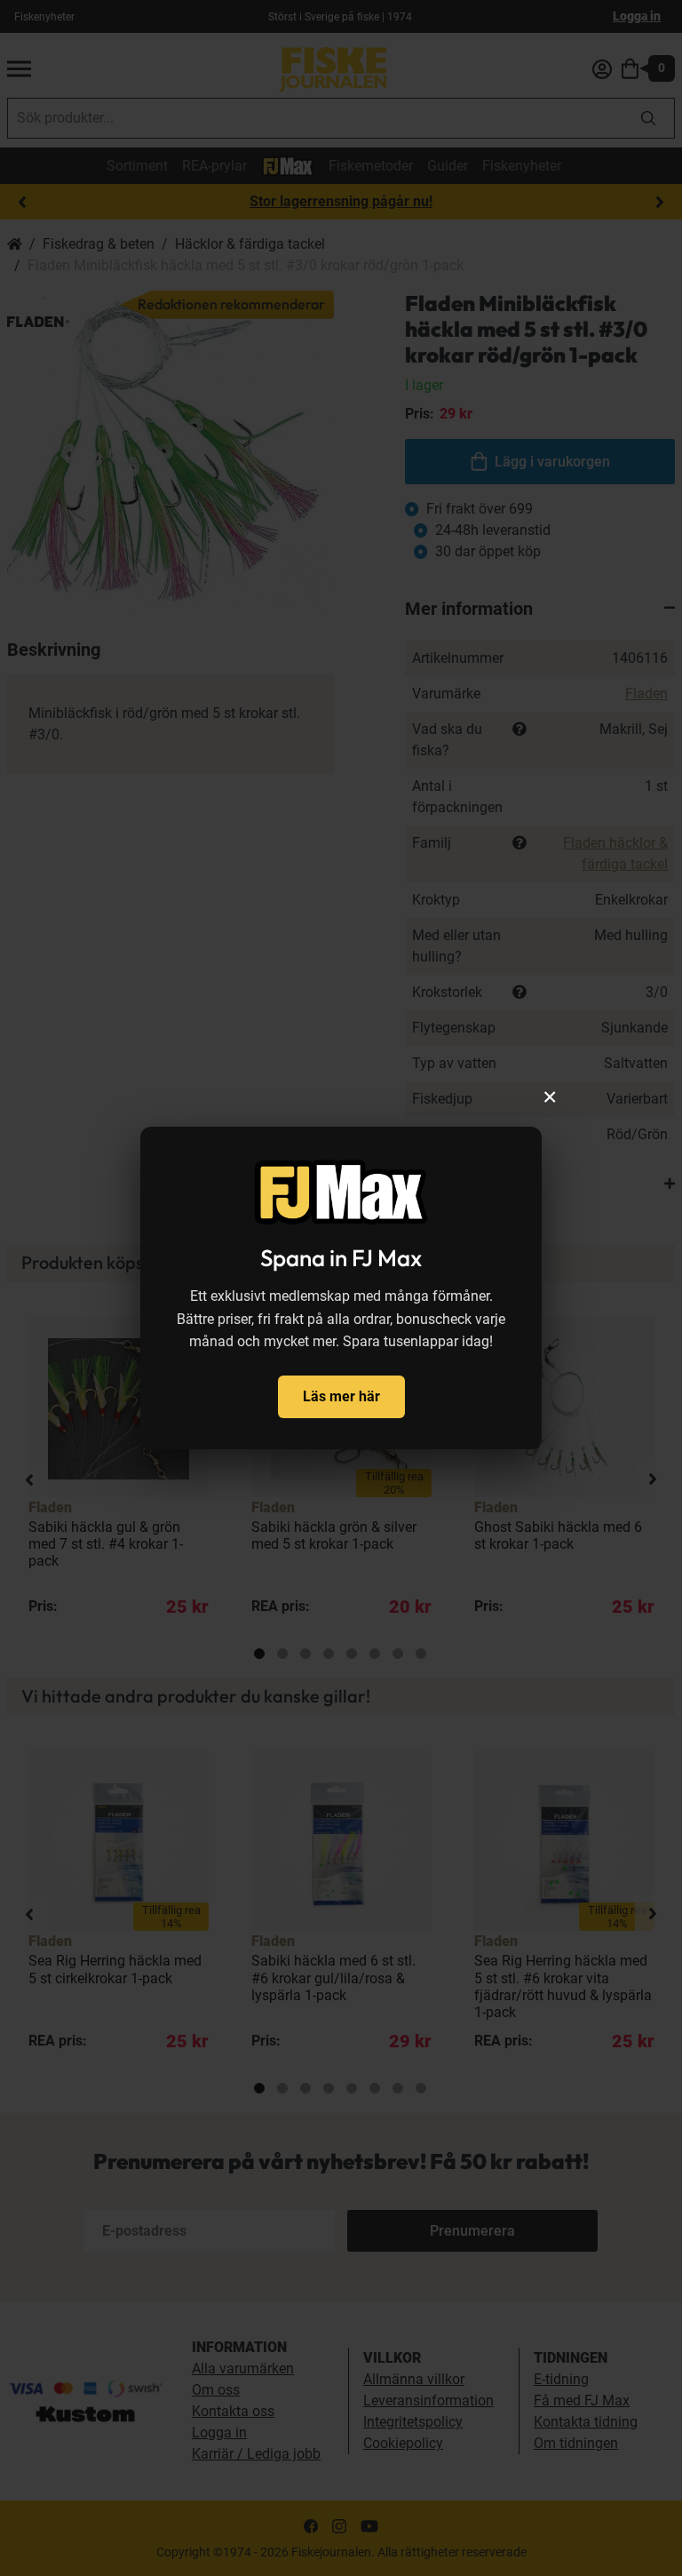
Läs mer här (341, 1396)
